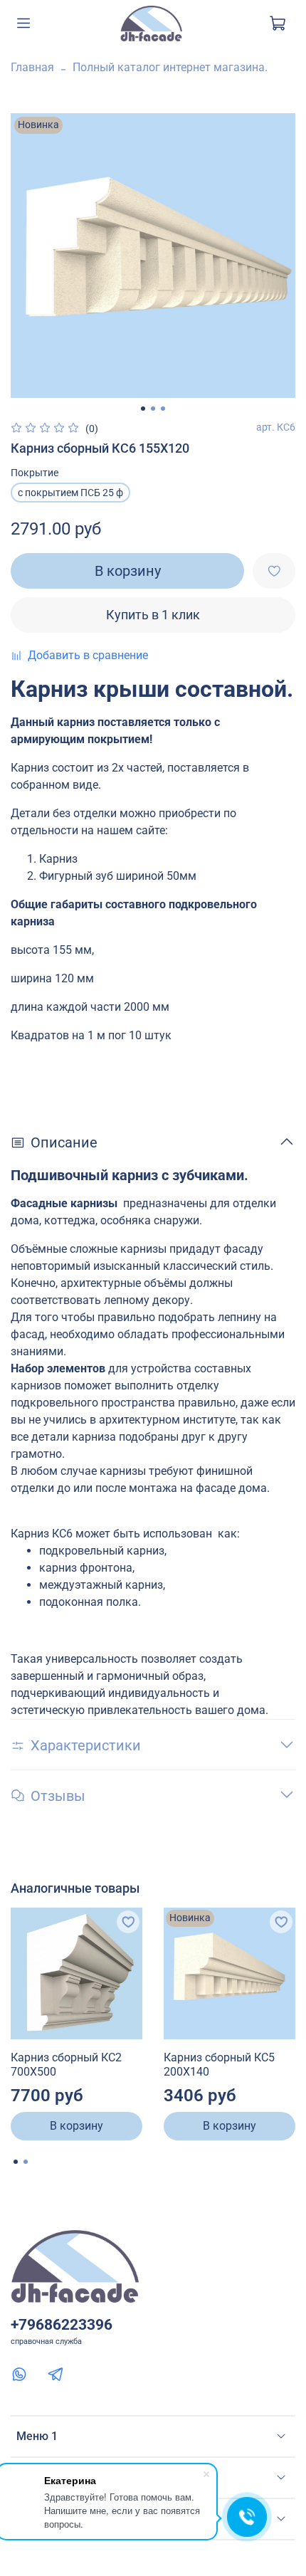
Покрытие (35, 473)
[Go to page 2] (26, 2162)
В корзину (76, 2126)
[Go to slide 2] (153, 409)
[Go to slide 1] (143, 409)
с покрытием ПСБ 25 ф (70, 493)
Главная (32, 67)
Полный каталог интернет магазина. (170, 67)
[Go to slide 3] (163, 409)
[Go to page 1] (16, 2162)
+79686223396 (62, 2325)
